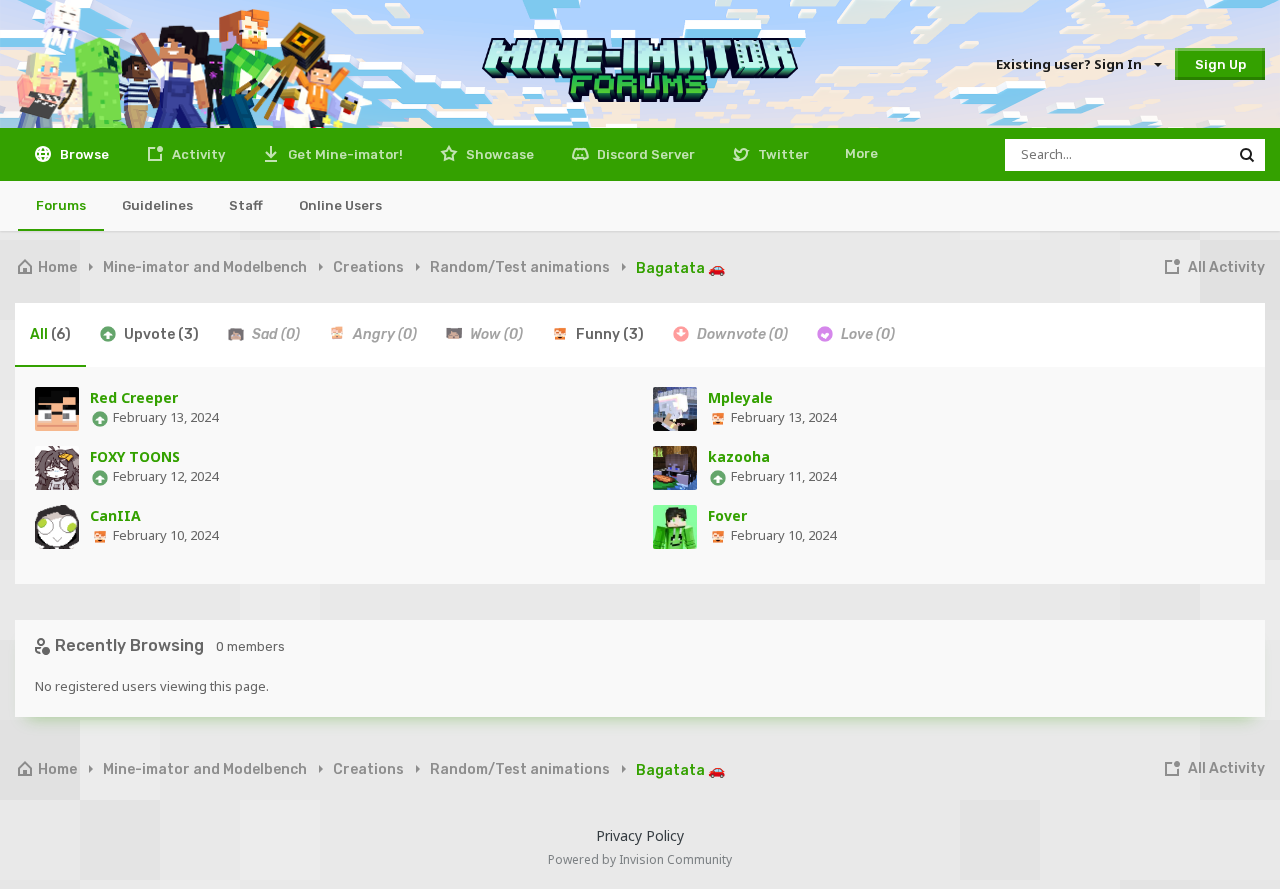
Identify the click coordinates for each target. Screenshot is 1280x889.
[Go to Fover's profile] (675, 527)
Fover (727, 515)
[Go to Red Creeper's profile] (57, 409)
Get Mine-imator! (344, 154)
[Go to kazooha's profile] (675, 468)
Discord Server (644, 154)
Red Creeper (134, 397)
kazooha (739, 456)
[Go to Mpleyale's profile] (675, 409)
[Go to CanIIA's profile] (57, 527)
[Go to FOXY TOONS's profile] (57, 468)
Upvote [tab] (160, 334)
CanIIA (115, 515)
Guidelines (157, 205)
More (861, 153)
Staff (246, 205)
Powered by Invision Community (640, 859)
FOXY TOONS (135, 456)
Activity (197, 154)
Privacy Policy (640, 835)
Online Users (340, 205)
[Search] (1247, 155)
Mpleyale (740, 397)
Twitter (782, 154)
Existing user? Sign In (1072, 64)
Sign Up (1220, 64)
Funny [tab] (608, 334)
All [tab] (50, 334)
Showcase (498, 154)
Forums (61, 205)
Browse (83, 154)
